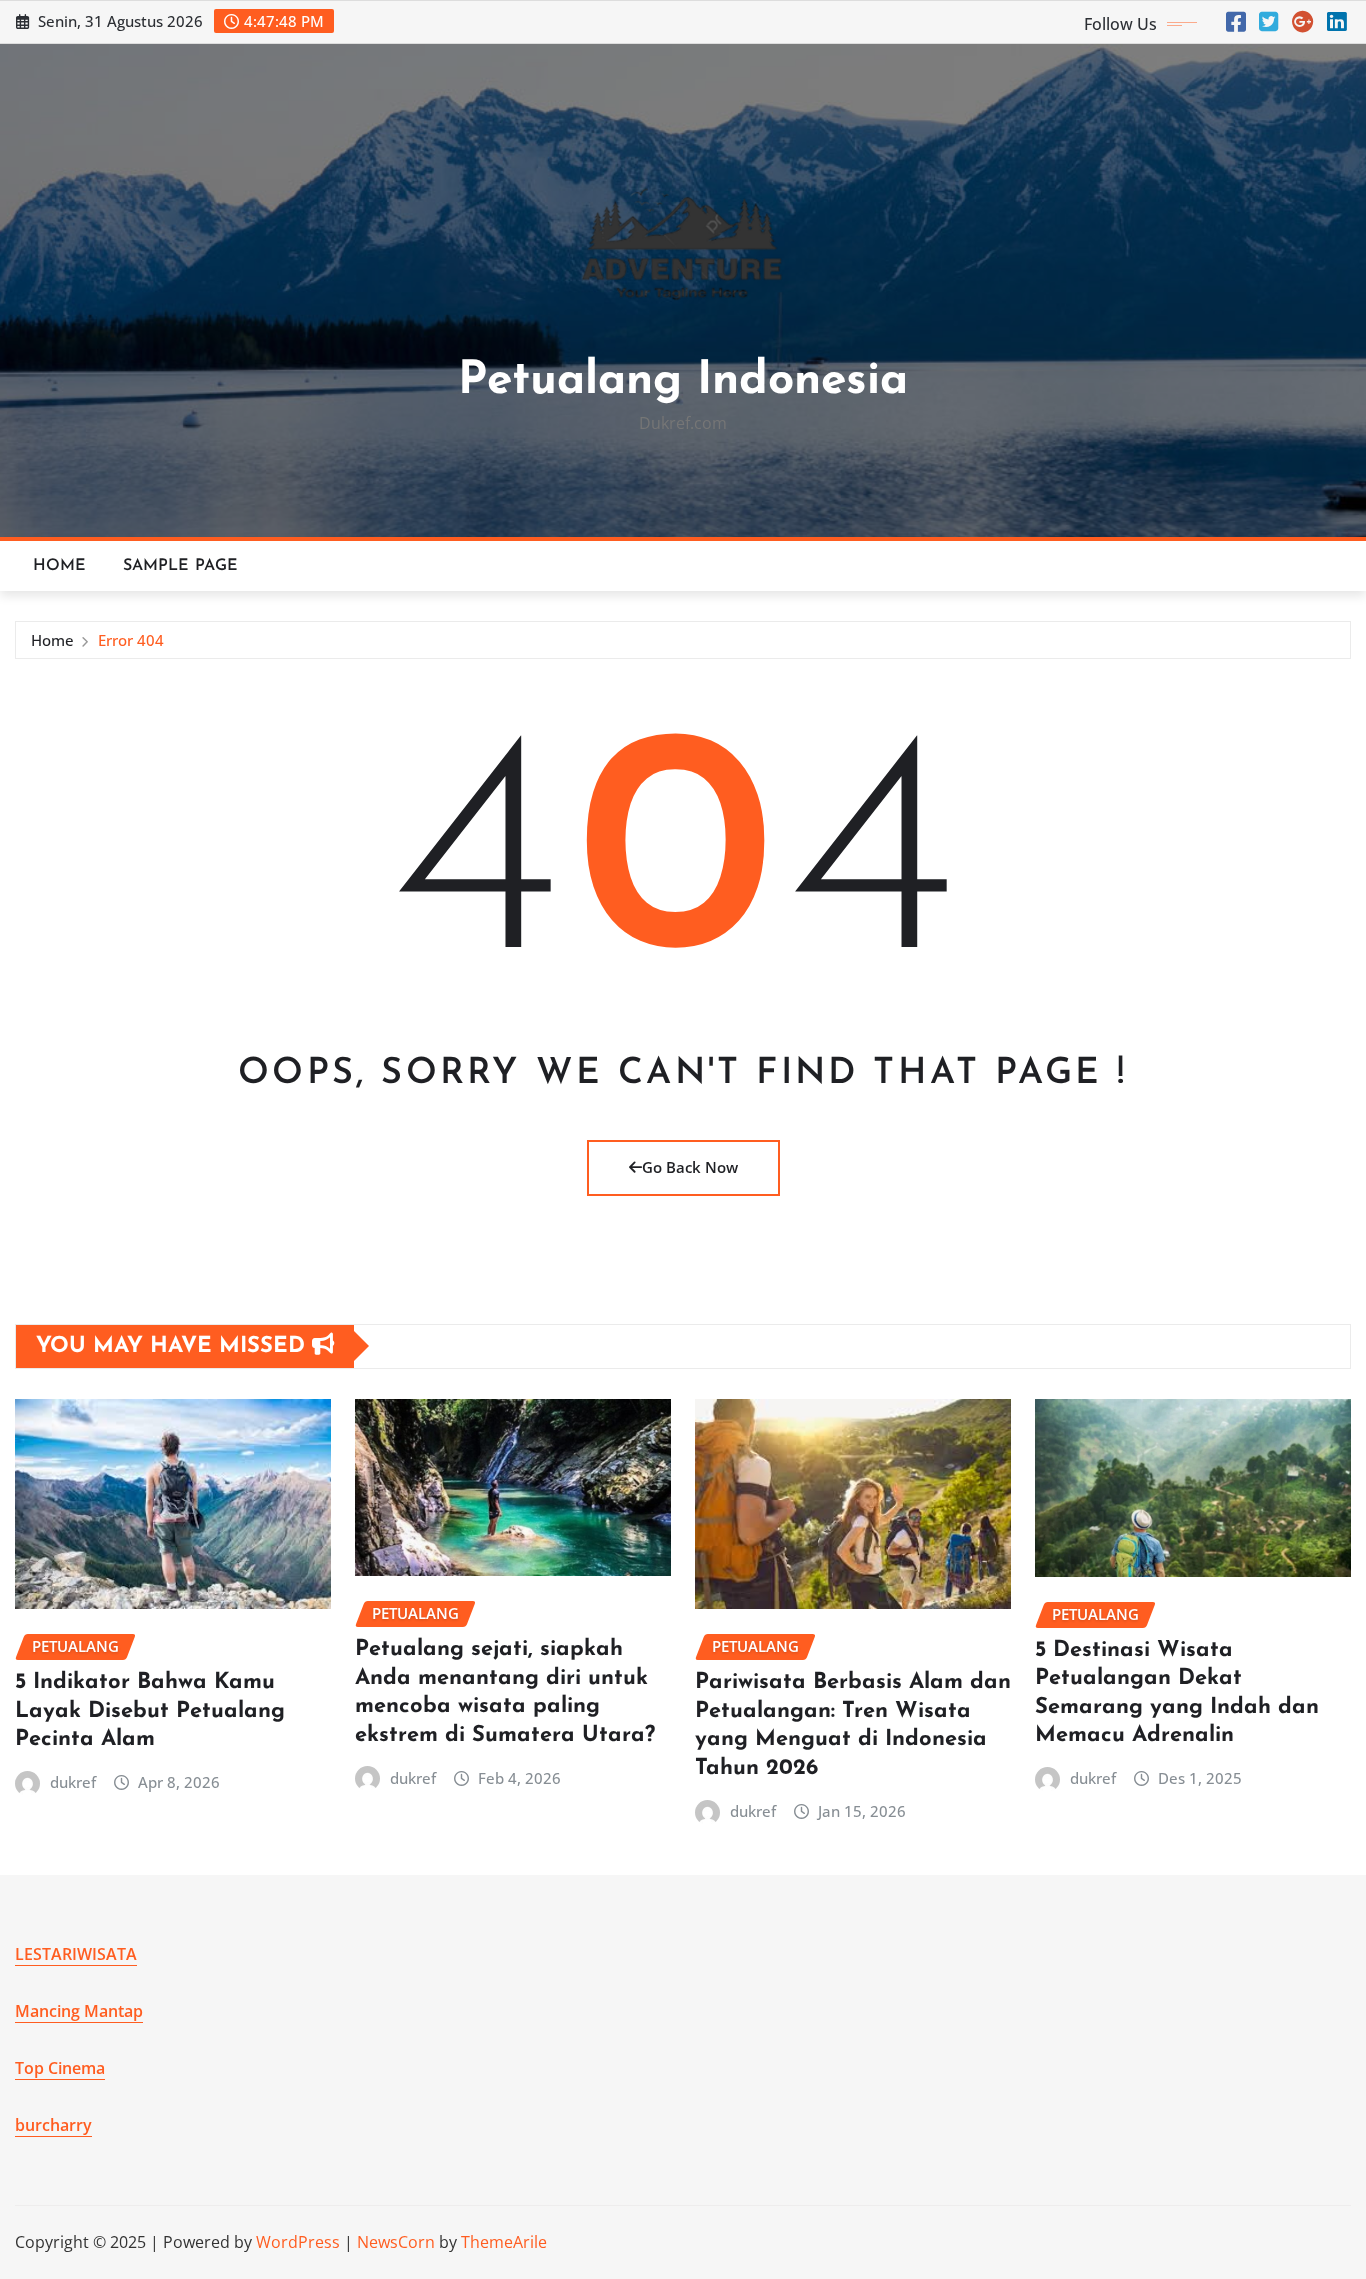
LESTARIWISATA (76, 1954)
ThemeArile (504, 2242)
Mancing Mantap (79, 2011)
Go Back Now (690, 1167)
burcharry (53, 2125)
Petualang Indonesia (683, 381)
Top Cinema (60, 2068)
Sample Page (181, 566)
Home (60, 566)
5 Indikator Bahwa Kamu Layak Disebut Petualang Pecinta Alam (150, 1711)
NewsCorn (396, 2242)
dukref (73, 1782)
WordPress (298, 2242)
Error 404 (131, 640)
